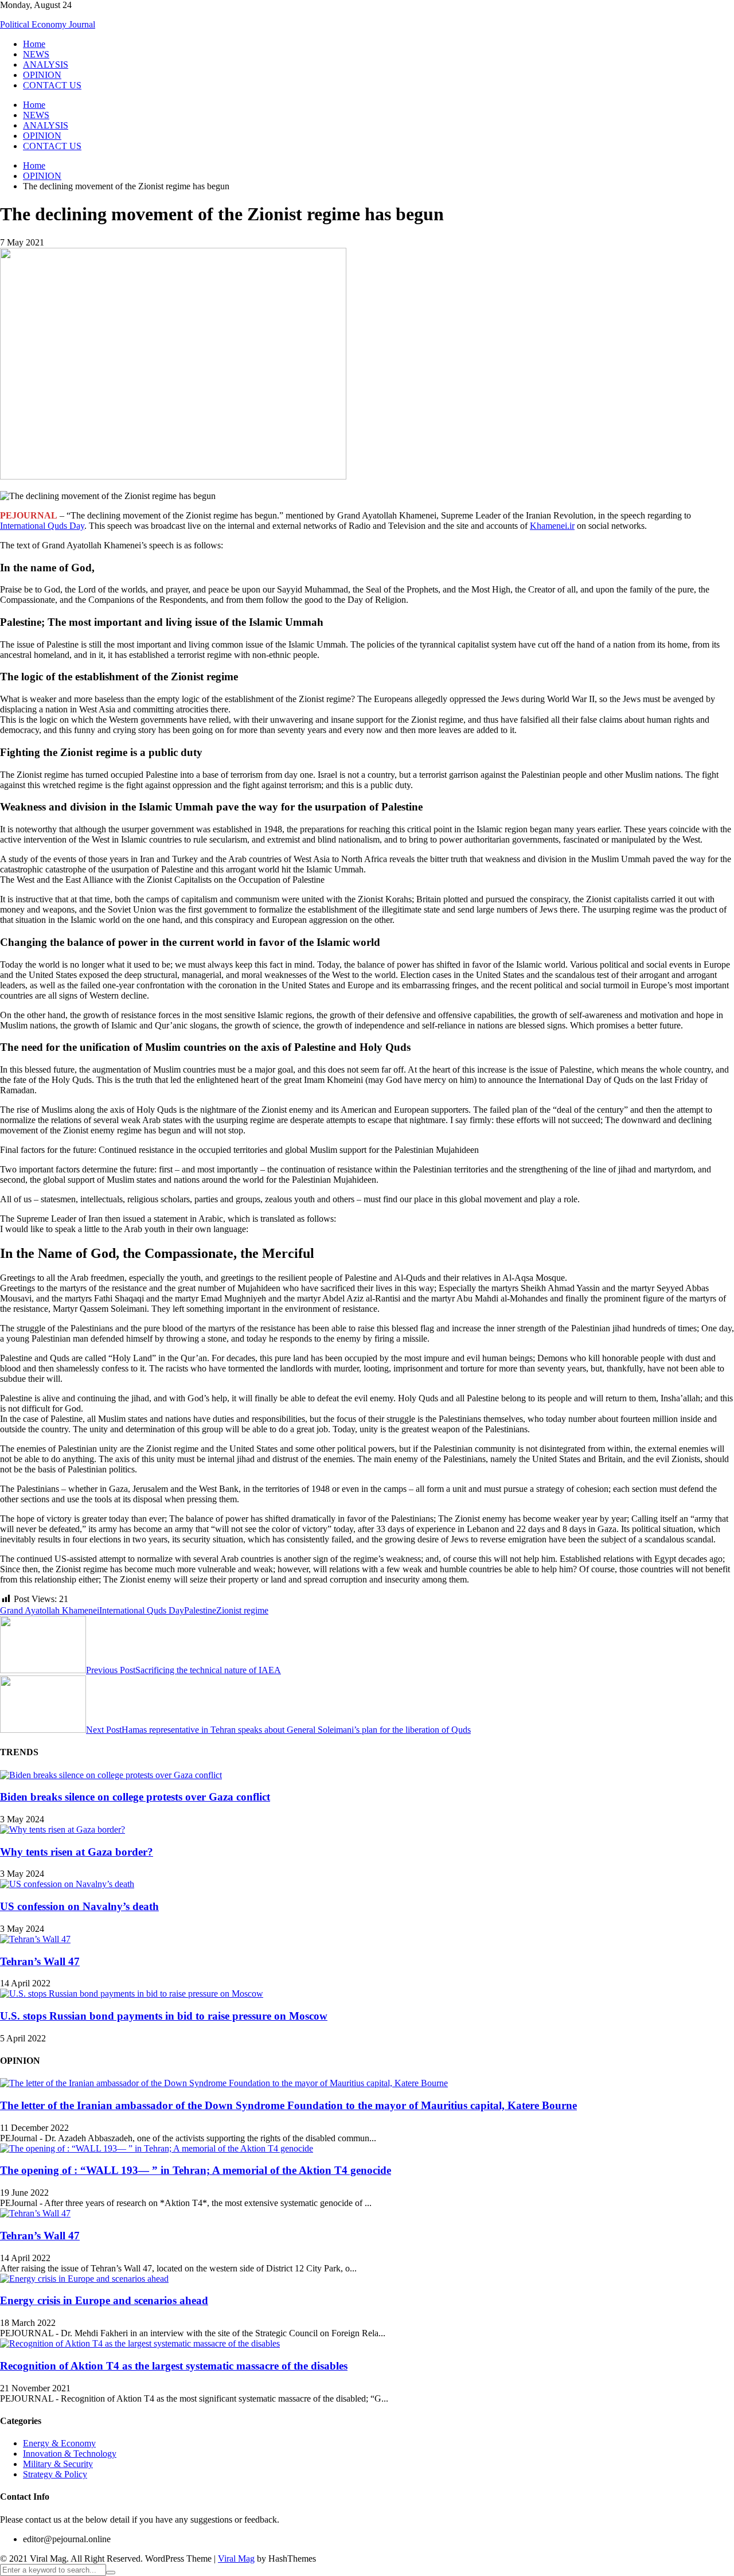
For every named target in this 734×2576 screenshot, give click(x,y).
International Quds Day (42, 526)
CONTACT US (52, 85)
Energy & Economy (59, 2443)
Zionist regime (242, 1610)
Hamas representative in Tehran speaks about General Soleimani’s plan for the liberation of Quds (278, 1730)
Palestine (200, 1610)
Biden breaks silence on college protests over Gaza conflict (135, 1797)
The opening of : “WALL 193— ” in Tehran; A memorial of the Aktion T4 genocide (196, 2170)
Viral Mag (236, 2559)
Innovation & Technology (70, 2454)
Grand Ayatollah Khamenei (50, 1610)
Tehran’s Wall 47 (40, 1961)
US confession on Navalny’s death (79, 1906)
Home (34, 44)
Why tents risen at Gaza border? (77, 1852)
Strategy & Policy (55, 2474)
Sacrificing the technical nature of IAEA (183, 1670)
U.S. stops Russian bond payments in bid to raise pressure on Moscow (164, 2016)
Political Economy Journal (48, 24)
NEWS (36, 54)
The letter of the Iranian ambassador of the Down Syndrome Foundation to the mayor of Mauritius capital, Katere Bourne (288, 2105)
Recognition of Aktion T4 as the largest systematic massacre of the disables (174, 2366)
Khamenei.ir (552, 526)
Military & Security (58, 2464)
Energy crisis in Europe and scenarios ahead (104, 2300)
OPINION (42, 75)
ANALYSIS (46, 65)
